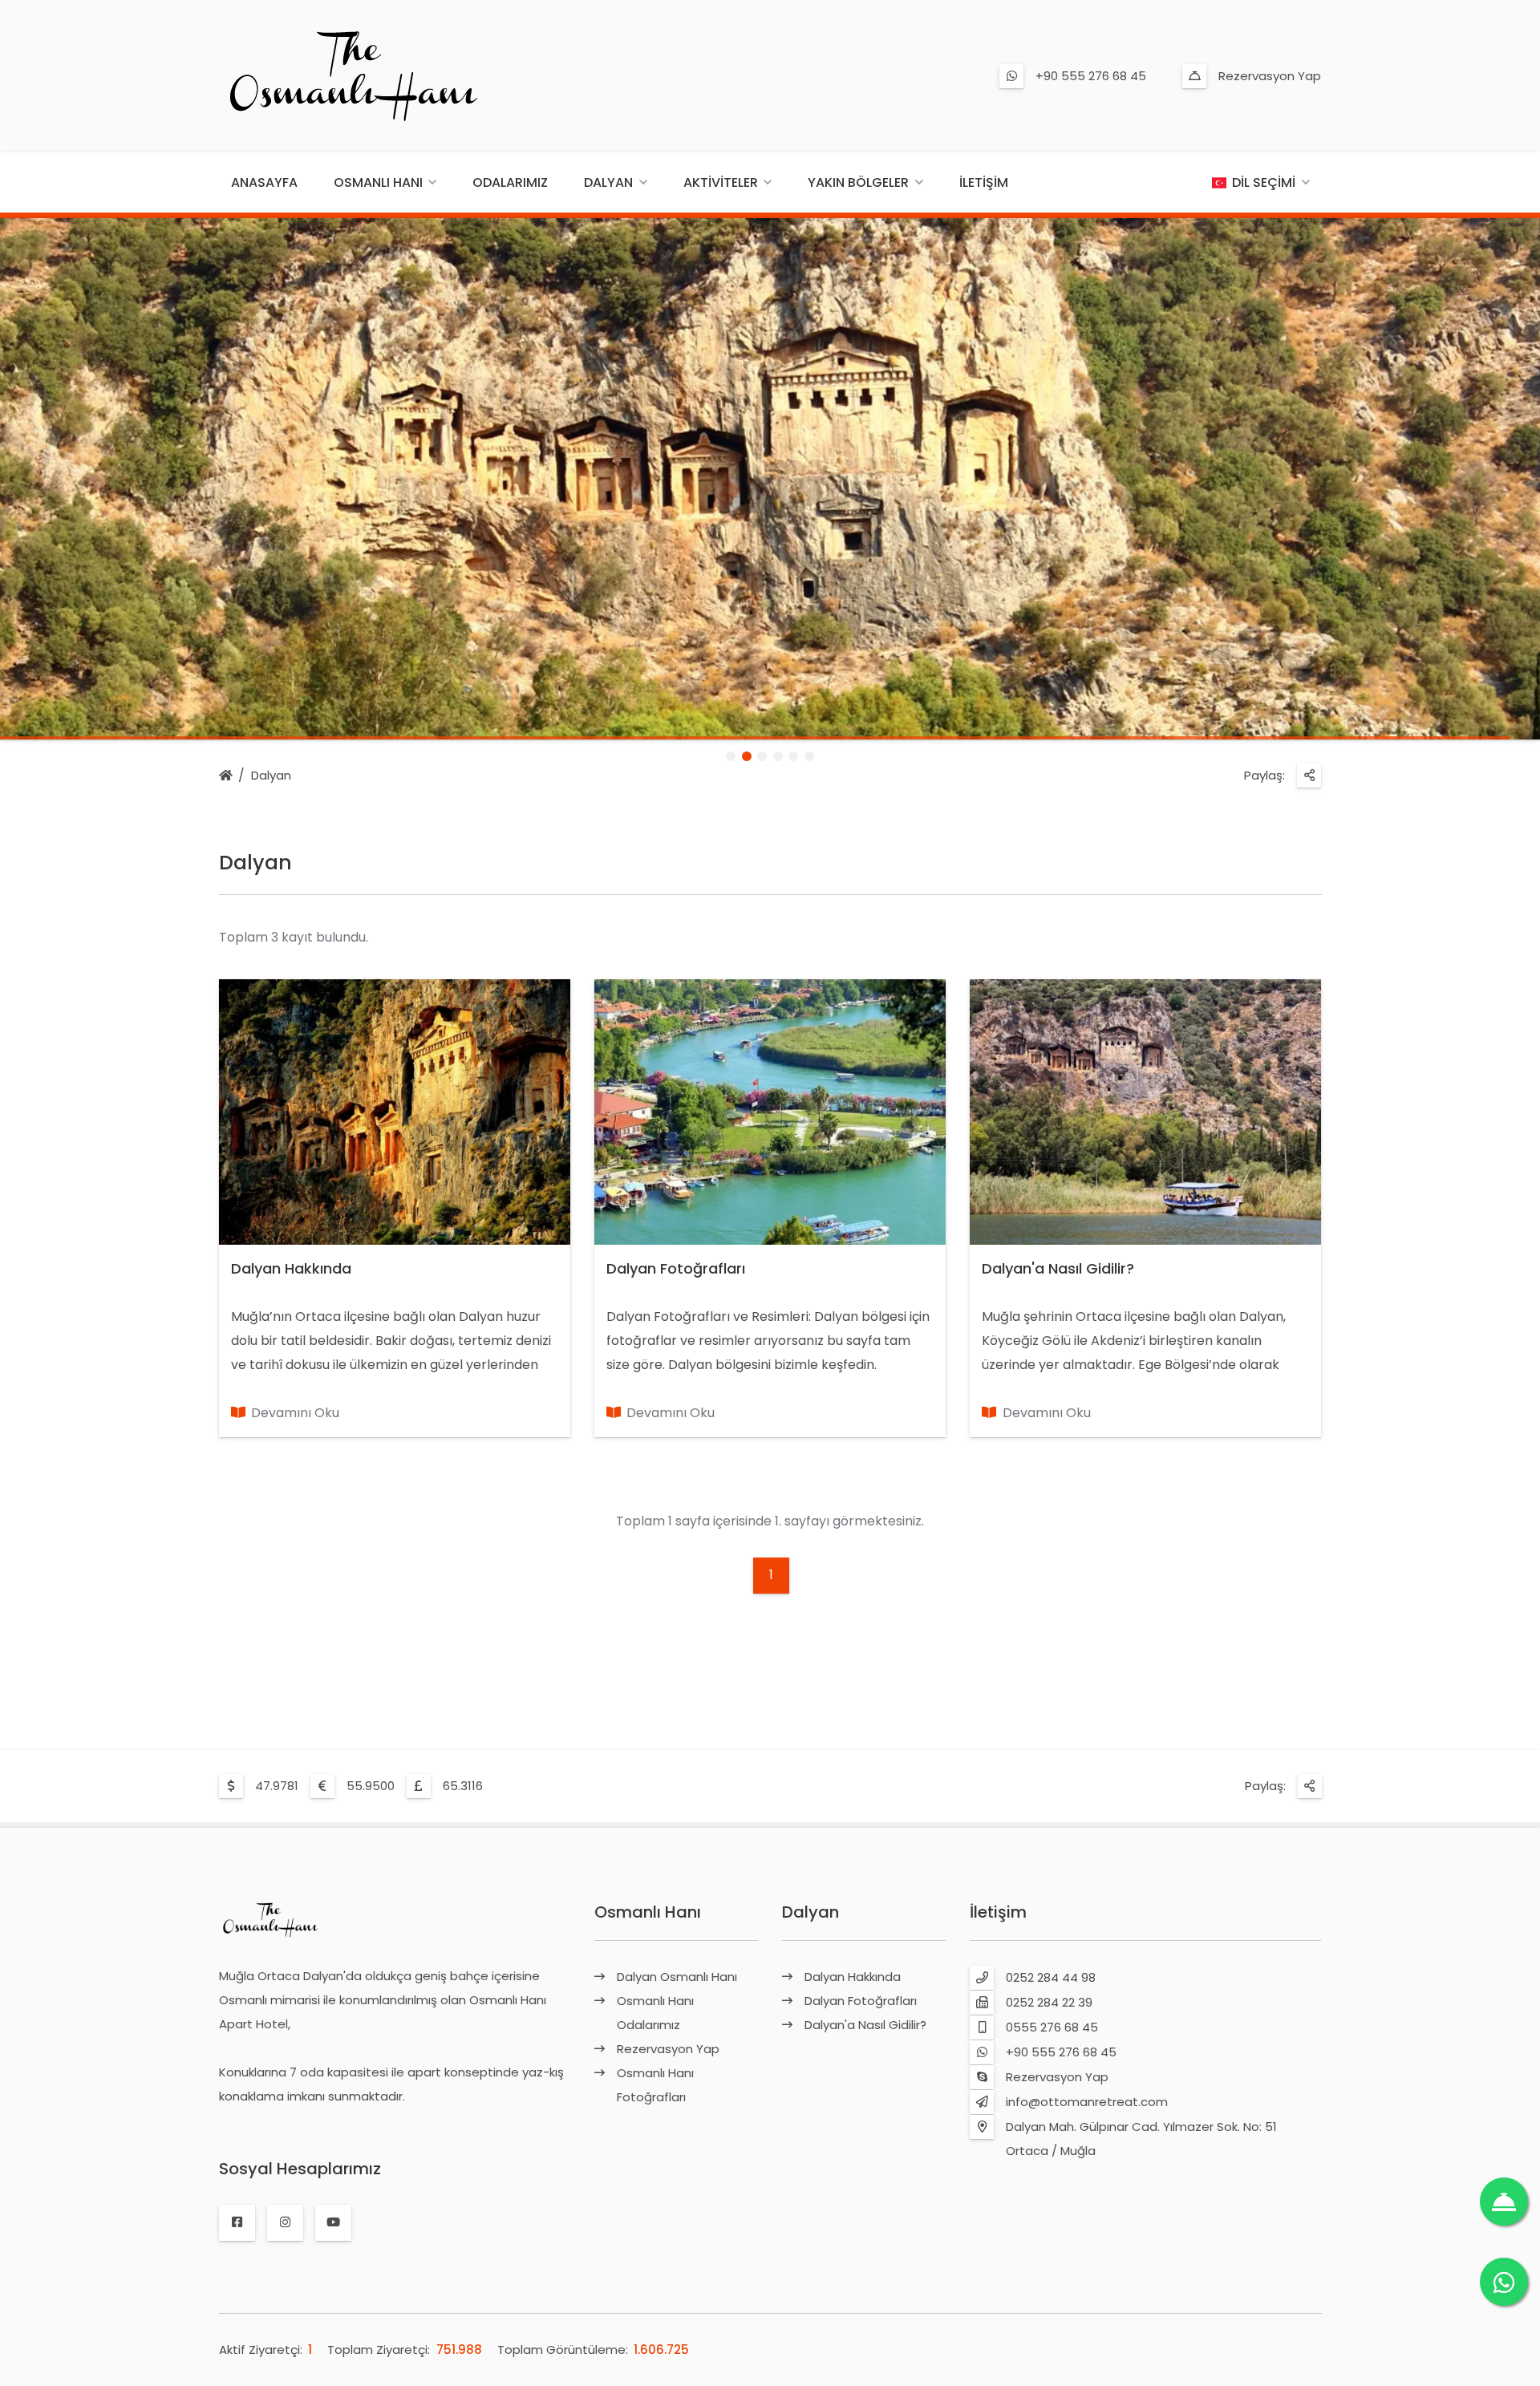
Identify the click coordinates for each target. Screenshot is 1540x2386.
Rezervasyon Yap (1270, 76)
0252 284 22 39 (1049, 2002)
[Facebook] (237, 2222)
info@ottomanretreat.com (1087, 2102)
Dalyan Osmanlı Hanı (677, 1977)
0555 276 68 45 (1052, 2027)
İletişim (984, 182)
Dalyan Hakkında (291, 1268)
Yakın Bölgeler (858, 182)
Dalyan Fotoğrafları (676, 1268)
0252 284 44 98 (1051, 1977)
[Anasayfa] (226, 776)
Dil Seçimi (1264, 182)
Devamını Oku (295, 1413)
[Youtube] (333, 2222)
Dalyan (608, 182)
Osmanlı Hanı (378, 182)
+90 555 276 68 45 (1091, 76)
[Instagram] (285, 2222)
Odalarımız (510, 182)
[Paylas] (1309, 776)
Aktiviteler (721, 182)
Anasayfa (264, 182)
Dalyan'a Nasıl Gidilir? (1058, 1268)
